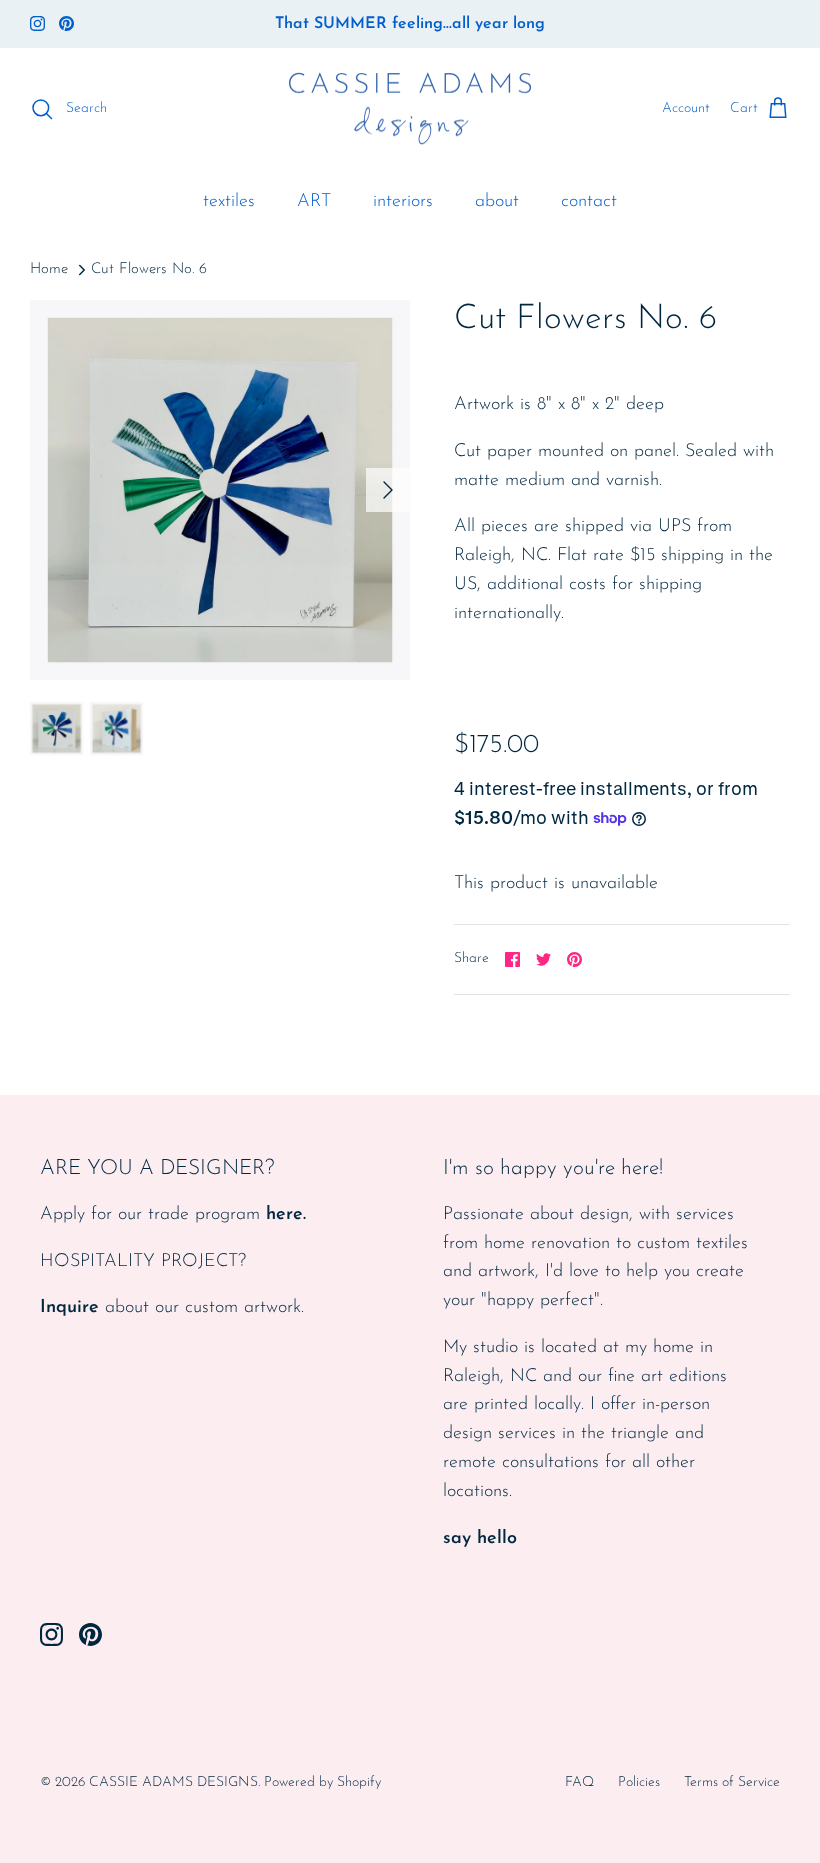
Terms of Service (732, 1782)
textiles (229, 202)
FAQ (579, 1782)
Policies (639, 1782)
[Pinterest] (66, 23)
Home (49, 269)
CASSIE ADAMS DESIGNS (173, 1782)
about (497, 202)
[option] (220, 490)
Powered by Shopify (322, 1782)
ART (314, 202)
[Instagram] (37, 23)
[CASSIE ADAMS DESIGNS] (410, 109)
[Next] (388, 490)
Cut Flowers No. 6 (149, 269)
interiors (403, 202)
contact (589, 202)
